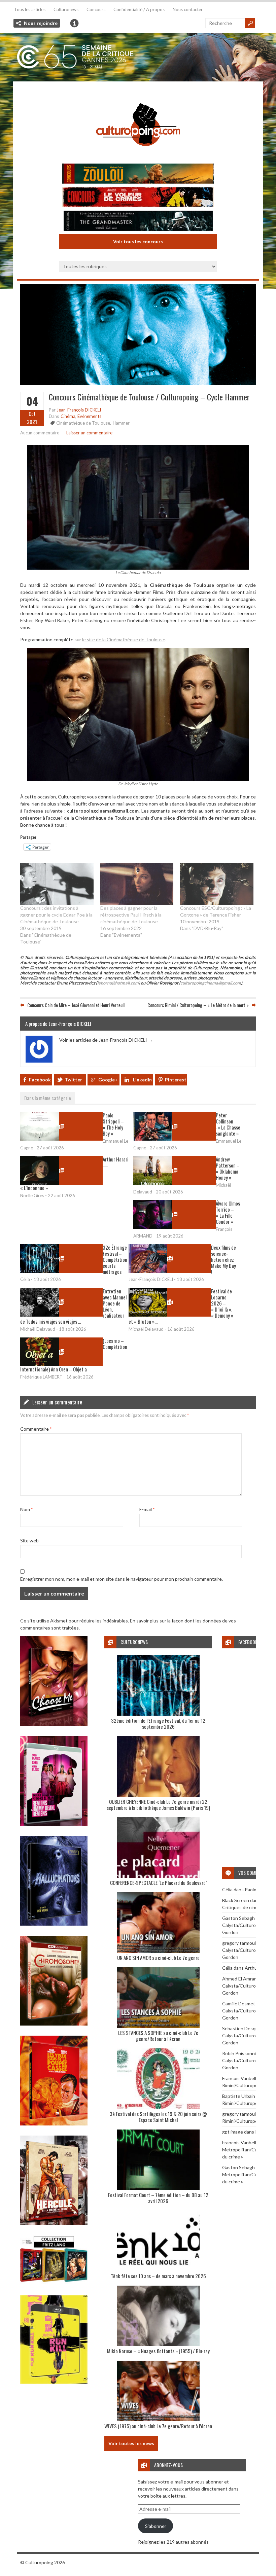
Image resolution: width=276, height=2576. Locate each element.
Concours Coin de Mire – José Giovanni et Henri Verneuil (76, 1005)
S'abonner (156, 2526)
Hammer (121, 423)
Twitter (73, 1080)
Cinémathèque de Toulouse (83, 423)
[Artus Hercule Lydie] (54, 2223)
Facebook (40, 1080)
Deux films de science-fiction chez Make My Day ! (223, 1259)
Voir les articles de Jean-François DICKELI (106, 1040)
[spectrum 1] (54, 2382)
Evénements (89, 416)
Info (74, 23)
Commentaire (36, 1429)
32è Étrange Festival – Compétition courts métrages (115, 1259)
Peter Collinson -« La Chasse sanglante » (228, 1124)
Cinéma (68, 416)
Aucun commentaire (40, 433)
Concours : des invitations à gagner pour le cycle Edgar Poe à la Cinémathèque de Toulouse (56, 915)
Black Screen (236, 1900)
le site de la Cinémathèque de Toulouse (124, 639)
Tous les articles (30, 9)
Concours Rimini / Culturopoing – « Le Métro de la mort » (198, 1005)
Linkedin (142, 1080)
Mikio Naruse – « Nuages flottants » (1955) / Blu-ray (158, 2351)
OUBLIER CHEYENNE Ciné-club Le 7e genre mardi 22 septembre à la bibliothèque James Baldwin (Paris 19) (158, 1804)
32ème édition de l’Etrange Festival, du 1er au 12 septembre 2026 (158, 1723)
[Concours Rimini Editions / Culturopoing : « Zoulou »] (138, 174)
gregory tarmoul (239, 1943)
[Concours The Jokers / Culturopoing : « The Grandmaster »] (138, 222)
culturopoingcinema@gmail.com (211, 983)
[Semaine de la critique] (138, 57)
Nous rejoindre (41, 23)
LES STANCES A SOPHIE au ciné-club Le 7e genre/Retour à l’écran (158, 2036)
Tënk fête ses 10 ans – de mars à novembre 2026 (158, 2276)
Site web (29, 1541)
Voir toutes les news (131, 2443)
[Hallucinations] (54, 1924)
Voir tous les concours (138, 241)
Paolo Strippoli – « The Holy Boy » (113, 1124)
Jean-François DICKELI (79, 410)
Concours (96, 9)
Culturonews (66, 9)
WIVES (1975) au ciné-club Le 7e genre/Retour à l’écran (158, 2426)
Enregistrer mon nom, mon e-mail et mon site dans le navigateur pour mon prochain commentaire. (122, 1579)
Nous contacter (188, 9)
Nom (26, 1509)
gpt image (233, 2132)
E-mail (147, 1509)
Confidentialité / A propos (139, 9)
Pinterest (176, 1080)
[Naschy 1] (54, 2124)
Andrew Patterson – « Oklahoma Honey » (228, 1168)
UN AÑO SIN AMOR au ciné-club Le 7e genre (158, 1958)
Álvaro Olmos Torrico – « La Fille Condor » (228, 1212)
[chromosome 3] (54, 2024)
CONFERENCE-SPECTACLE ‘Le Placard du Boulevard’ (158, 1883)
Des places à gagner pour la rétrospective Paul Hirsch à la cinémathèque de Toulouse (131, 915)
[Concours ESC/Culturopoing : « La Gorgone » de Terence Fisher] (217, 884)
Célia (227, 1889)
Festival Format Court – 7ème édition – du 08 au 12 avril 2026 (158, 2198)
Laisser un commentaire (89, 433)
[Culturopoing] (138, 155)
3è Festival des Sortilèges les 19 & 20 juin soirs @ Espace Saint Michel (158, 2117)
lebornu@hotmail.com (118, 983)
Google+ (108, 1080)
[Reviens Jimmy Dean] (54, 1824)
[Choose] (54, 1724)
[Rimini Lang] (54, 2283)
